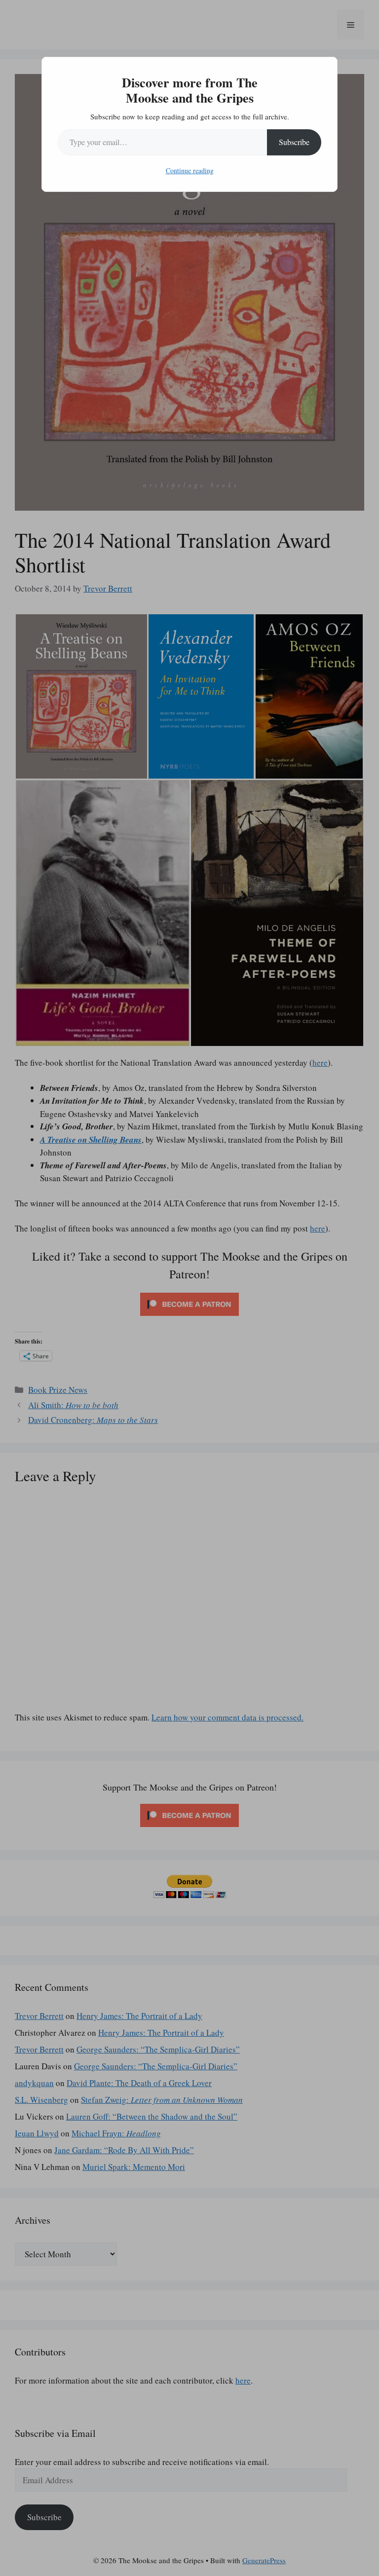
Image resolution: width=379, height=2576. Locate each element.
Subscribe (294, 142)
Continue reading (190, 170)
